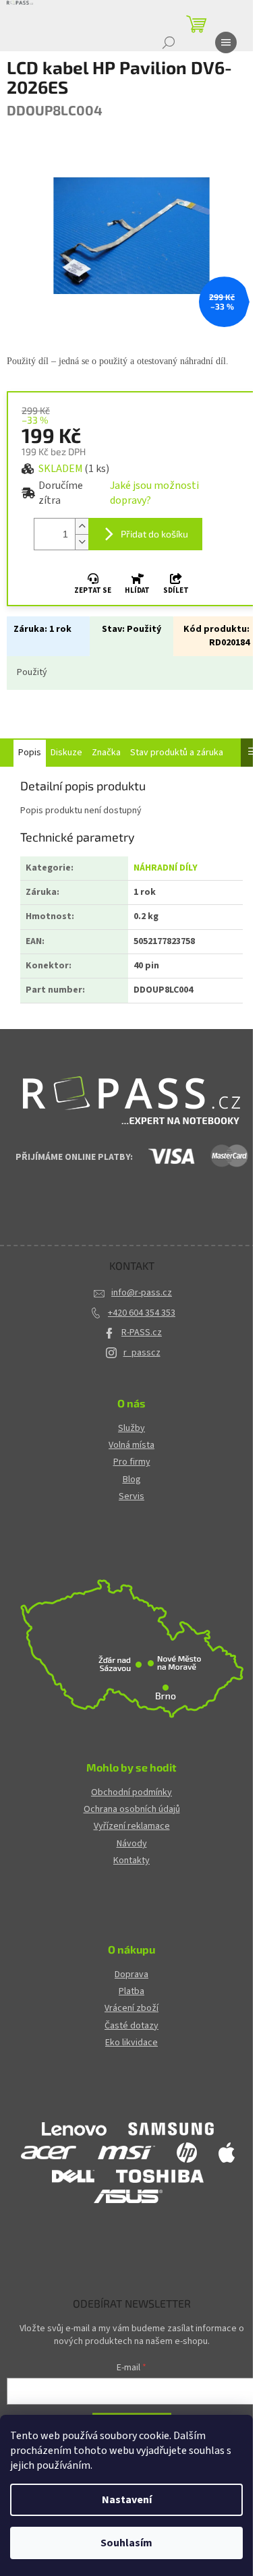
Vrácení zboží (131, 2009)
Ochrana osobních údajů (132, 1810)
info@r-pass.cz (142, 1293)
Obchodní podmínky (131, 1793)
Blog (132, 1480)
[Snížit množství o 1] (82, 542)
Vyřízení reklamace (132, 1826)
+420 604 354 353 (142, 1313)
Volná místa (131, 1445)
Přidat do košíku (154, 534)
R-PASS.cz (142, 1333)
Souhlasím (126, 2543)
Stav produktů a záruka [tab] (177, 753)
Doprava (131, 1975)
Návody (132, 1844)
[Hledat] (169, 42)
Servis (131, 1497)
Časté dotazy (131, 2026)
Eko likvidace (131, 2043)
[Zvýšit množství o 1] (82, 526)
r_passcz (142, 1353)
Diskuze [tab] (66, 753)
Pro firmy (132, 1462)
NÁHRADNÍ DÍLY (166, 868)
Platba (131, 1992)
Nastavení (127, 2500)
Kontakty (131, 1861)
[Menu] (226, 42)
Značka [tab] (106, 753)
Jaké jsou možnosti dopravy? (154, 493)
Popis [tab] (30, 753)
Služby (131, 1429)
